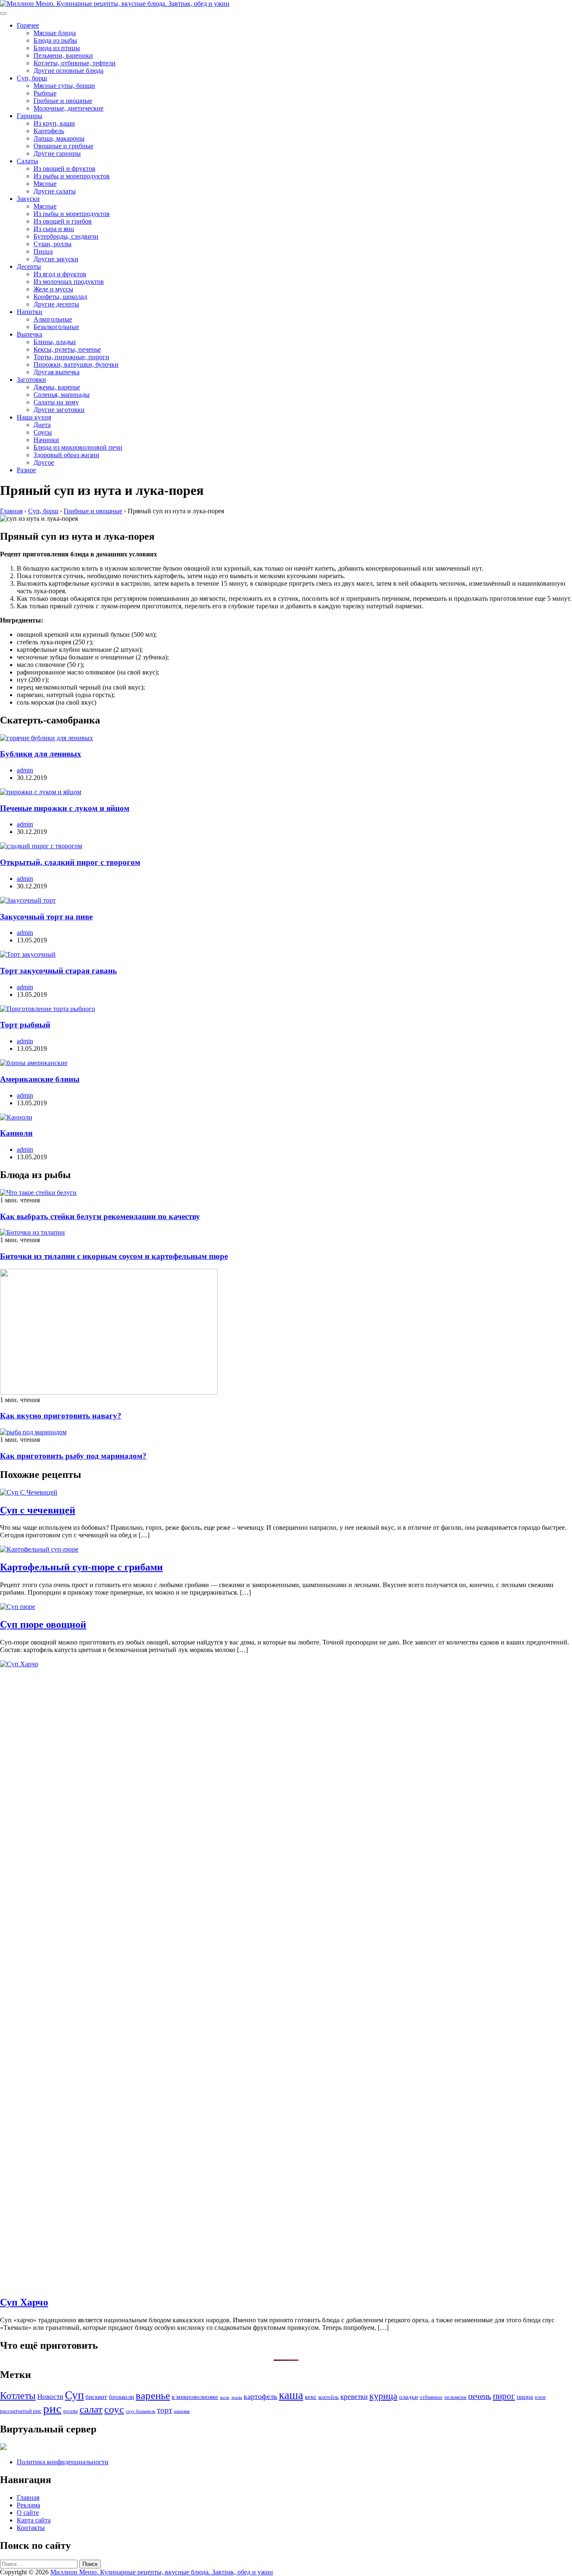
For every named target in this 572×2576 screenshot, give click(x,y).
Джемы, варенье (57, 387)
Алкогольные (53, 319)
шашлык (182, 2411)
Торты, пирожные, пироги (71, 357)
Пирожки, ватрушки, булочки (76, 364)
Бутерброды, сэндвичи (66, 236)
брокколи (121, 2397)
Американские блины (40, 1079)
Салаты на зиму (56, 402)
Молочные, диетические (68, 108)
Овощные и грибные (63, 146)
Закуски (28, 199)
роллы (71, 2411)
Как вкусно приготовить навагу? (61, 1416)
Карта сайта (34, 2520)
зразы (237, 2397)
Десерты (29, 266)
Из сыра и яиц (54, 229)
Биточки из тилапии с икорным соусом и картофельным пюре (114, 1256)
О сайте (28, 2513)
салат (91, 2409)
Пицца (43, 251)
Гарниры (30, 116)
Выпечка (30, 334)
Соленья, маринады (62, 395)
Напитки (30, 312)
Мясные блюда (55, 33)
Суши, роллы (53, 244)
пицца (525, 2397)
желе (225, 2397)
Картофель (49, 131)
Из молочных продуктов (69, 282)
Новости (50, 2397)
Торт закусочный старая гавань (58, 971)
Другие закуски (56, 259)
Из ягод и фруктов (60, 274)
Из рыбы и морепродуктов (72, 176)
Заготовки (31, 380)
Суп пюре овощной (43, 1624)
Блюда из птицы (57, 48)
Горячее (28, 25)
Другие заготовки (59, 410)
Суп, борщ (32, 78)
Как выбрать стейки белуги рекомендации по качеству (100, 1216)
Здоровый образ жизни (66, 455)
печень (480, 2396)
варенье (153, 2395)
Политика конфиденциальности (63, 2462)
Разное (26, 470)
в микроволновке (195, 2397)
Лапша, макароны (59, 138)
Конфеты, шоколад (60, 297)
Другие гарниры (57, 153)
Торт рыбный (25, 1025)
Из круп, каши (54, 123)
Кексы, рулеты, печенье (67, 349)
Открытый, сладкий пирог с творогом (70, 862)
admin (25, 770)
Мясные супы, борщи (64, 86)
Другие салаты (55, 191)
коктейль (329, 2397)
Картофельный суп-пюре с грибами (81, 1567)
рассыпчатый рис (21, 2411)
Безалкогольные (56, 327)
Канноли (16, 1133)
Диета (42, 425)
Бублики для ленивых (41, 754)
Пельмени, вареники (63, 55)
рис (52, 2409)
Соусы (43, 432)
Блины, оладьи (55, 342)
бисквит (96, 2397)
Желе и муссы (53, 289)
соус (114, 2409)
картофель (260, 2396)
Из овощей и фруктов (64, 169)
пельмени (455, 2397)
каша (291, 2395)
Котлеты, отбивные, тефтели (75, 63)
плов (540, 2397)
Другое (44, 462)
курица (383, 2396)
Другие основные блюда (68, 71)
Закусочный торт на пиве (46, 917)
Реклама (28, 2505)
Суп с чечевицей (38, 1510)
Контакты (31, 2528)
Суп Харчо (24, 2302)
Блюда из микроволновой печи (78, 447)
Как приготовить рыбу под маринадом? (73, 1456)
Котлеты (18, 2396)
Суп (74, 2395)
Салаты (27, 161)
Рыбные (45, 93)
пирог (504, 2396)
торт (165, 2410)
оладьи (408, 2397)
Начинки (46, 440)
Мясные (45, 184)
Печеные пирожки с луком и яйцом (65, 808)
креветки (354, 2397)
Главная (28, 2498)
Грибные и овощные (63, 101)
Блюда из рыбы (55, 40)
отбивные (431, 2397)
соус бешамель (140, 2411)
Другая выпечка (57, 372)
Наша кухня (34, 417)
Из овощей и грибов (63, 221)
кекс (311, 2397)
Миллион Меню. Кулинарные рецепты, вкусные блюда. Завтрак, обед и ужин (162, 2572)
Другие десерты (56, 304)
